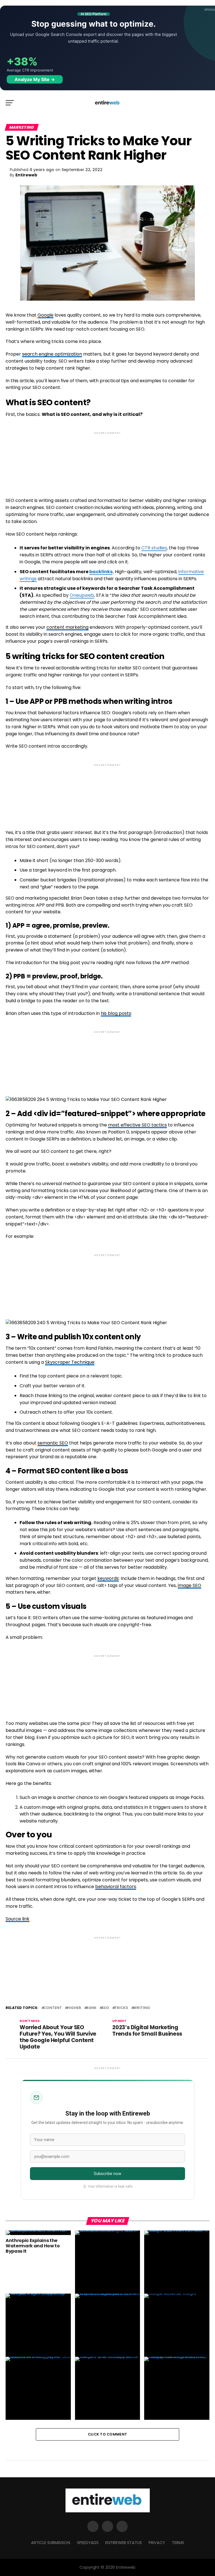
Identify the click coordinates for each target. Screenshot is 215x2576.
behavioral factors (116, 1887)
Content (53, 2008)
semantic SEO (53, 1443)
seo (105, 2008)
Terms (178, 2543)
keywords (108, 1578)
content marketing (67, 627)
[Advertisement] (107, 460)
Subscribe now (108, 2174)
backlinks (101, 572)
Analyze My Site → (35, 79)
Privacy (157, 2543)
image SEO (190, 1585)
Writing (142, 2008)
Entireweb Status (124, 2543)
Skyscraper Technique (70, 1362)
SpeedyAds (88, 2543)
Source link (17, 1919)
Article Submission (51, 2543)
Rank (91, 2008)
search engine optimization (52, 354)
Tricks (121, 2008)
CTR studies (154, 548)
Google (45, 315)
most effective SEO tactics (137, 1125)
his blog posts (116, 1013)
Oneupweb (82, 595)
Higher (74, 2008)
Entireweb (26, 175)
